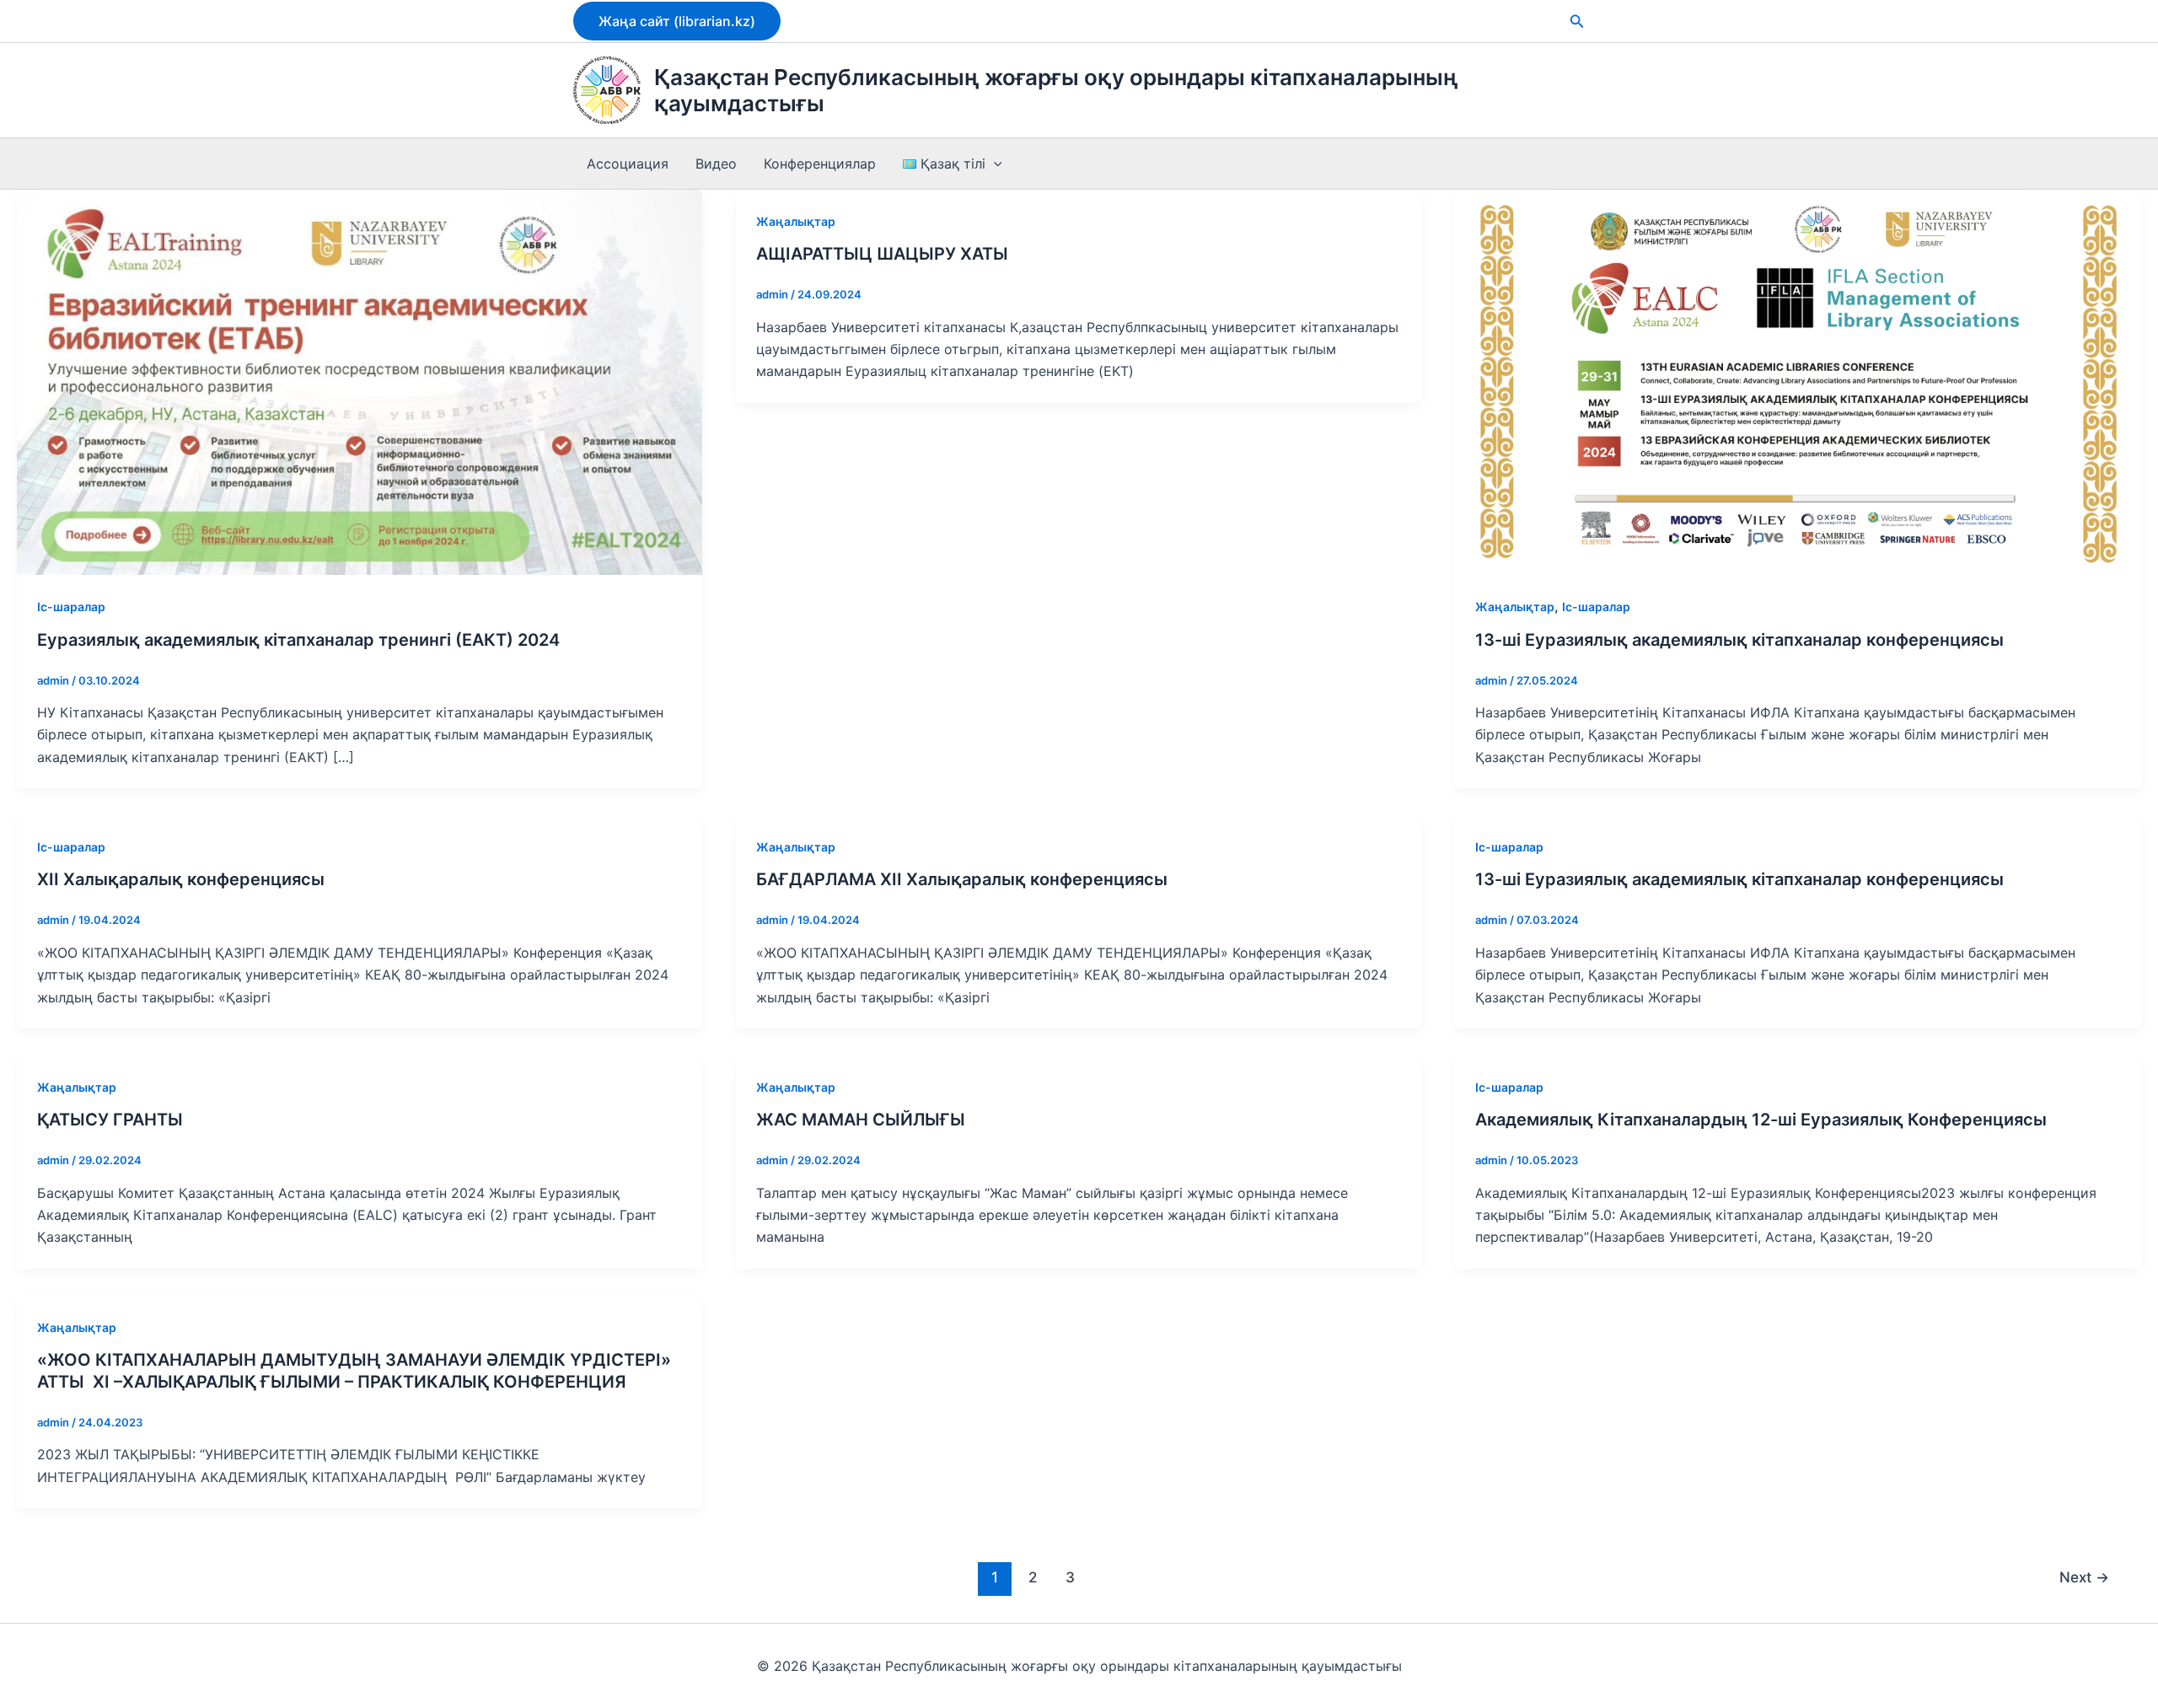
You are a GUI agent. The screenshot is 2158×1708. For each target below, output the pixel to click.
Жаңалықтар (796, 221)
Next (2084, 1577)
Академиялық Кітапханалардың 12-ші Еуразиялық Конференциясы (1761, 1120)
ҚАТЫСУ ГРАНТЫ (110, 1120)
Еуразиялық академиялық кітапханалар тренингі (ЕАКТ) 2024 (298, 640)
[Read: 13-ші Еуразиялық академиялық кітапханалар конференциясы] (1798, 381)
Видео (716, 164)
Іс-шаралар (71, 607)
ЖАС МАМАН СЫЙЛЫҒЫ (861, 1120)
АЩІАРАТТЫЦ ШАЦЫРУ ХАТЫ (882, 254)
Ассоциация (628, 164)
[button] (677, 21)
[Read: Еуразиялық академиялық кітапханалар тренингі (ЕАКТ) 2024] (360, 381)
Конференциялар (820, 164)
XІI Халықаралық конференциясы (181, 879)
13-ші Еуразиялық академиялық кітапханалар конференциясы (1739, 640)
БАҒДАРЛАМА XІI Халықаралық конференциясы (962, 879)
